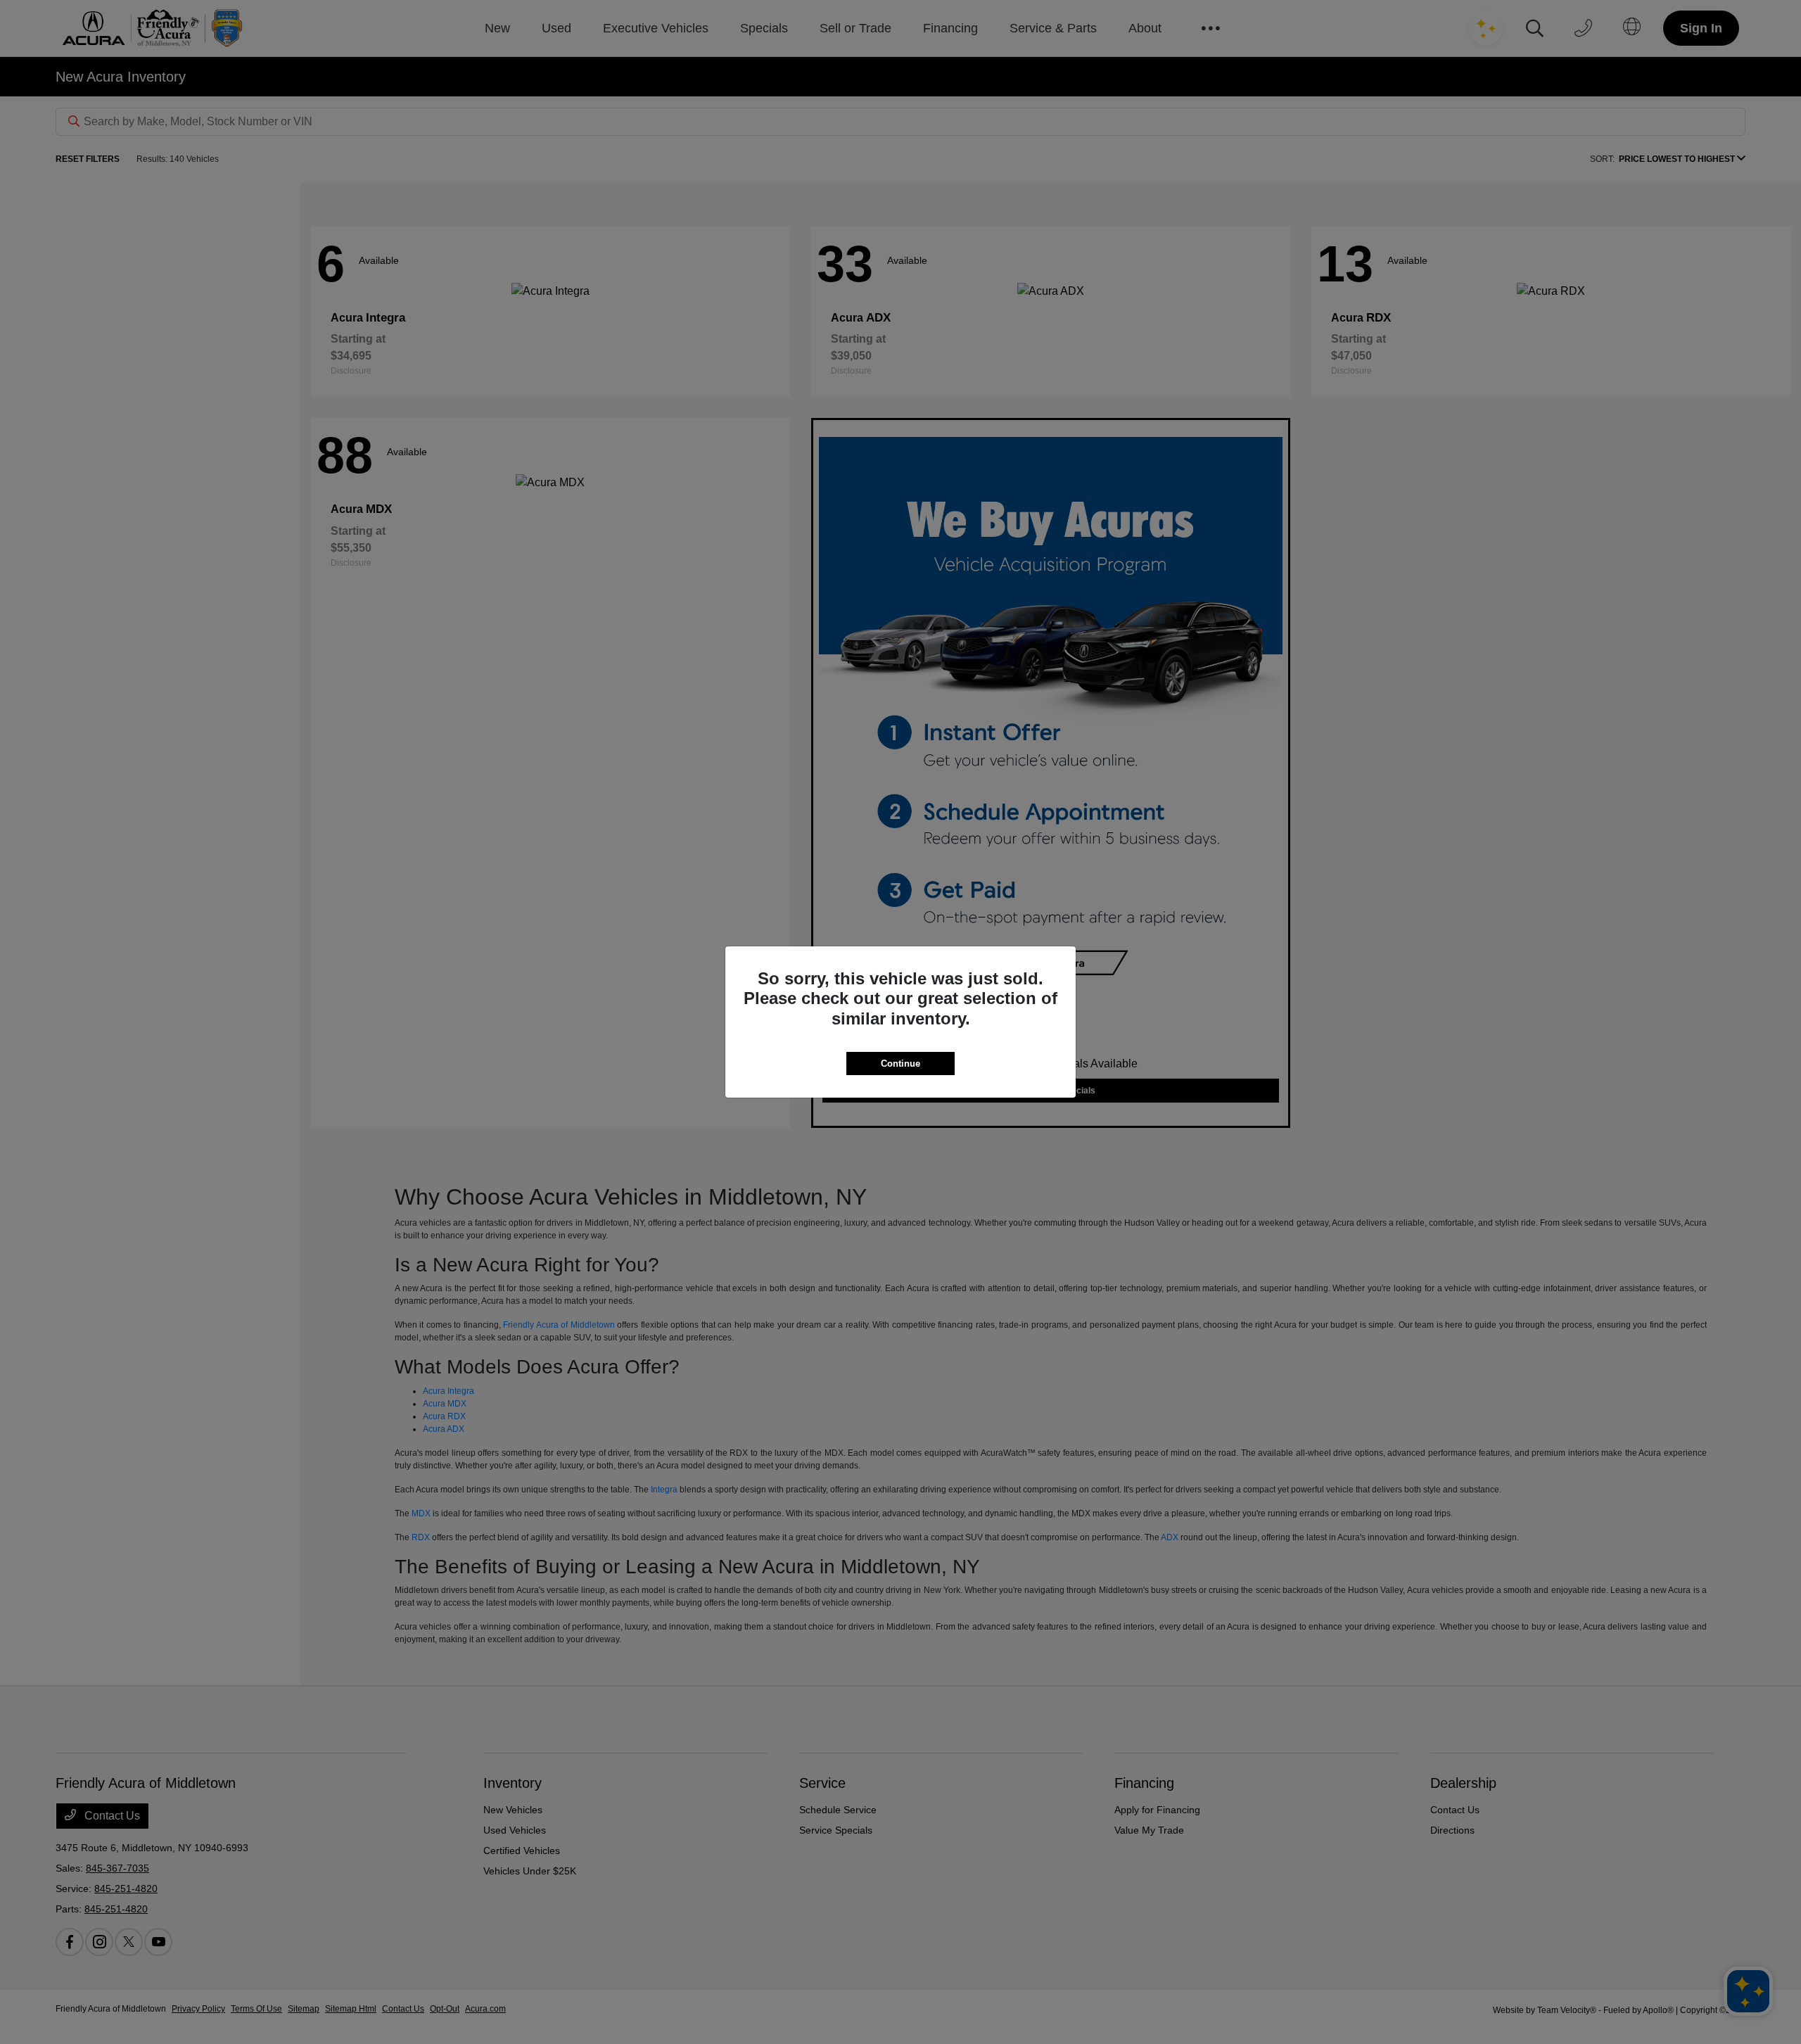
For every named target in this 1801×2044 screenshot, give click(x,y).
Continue (900, 1064)
